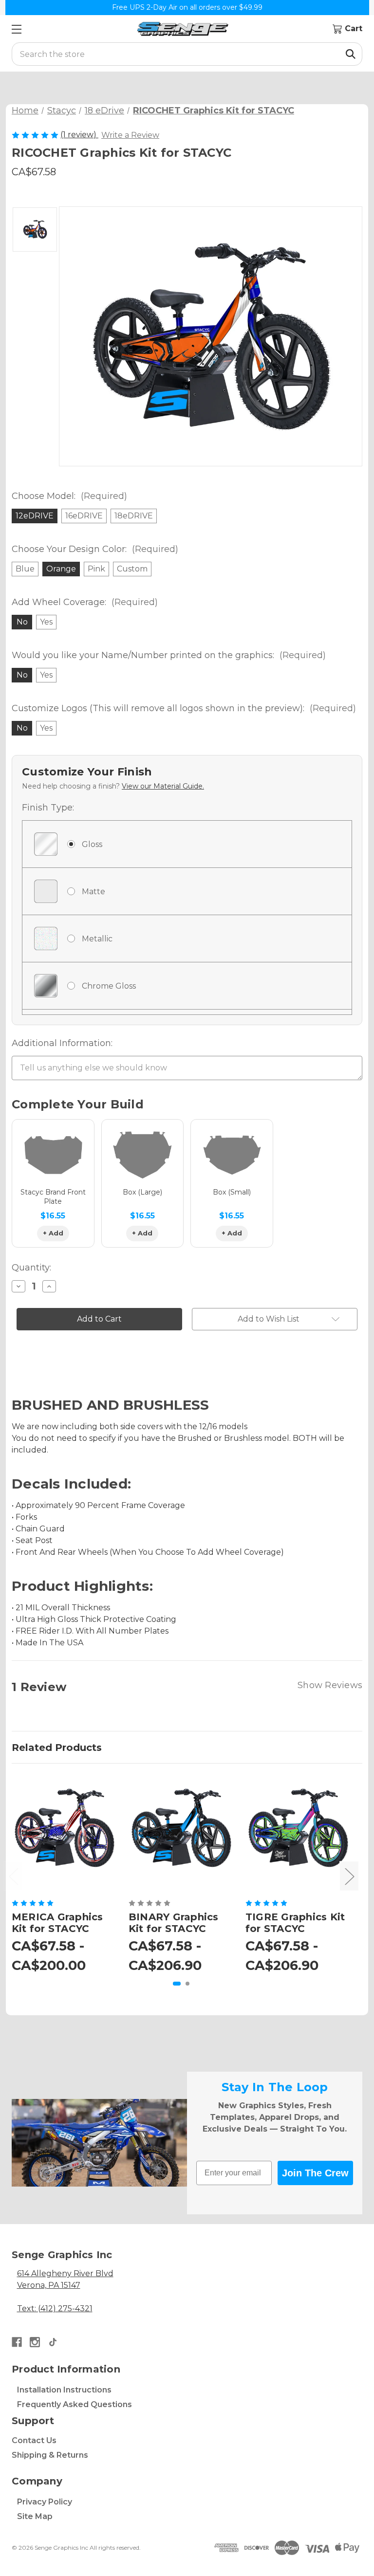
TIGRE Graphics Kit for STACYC (295, 1923)
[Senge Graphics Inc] (183, 29)
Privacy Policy (45, 2502)
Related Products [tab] (57, 1748)
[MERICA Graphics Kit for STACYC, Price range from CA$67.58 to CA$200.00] (64, 1828)
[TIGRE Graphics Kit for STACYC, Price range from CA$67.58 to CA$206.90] (298, 1828)
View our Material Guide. (163, 786)
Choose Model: (69, 496)
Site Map (35, 2516)
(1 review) (79, 135)
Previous (13, 1876)
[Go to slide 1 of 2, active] (177, 1984)
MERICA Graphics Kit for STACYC (57, 1923)
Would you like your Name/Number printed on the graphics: (169, 655)
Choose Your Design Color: (95, 549)
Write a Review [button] (130, 135)
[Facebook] (17, 2342)
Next (349, 1876)
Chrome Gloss (109, 986)
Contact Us (34, 2440)
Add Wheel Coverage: (85, 602)
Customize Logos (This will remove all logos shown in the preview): (184, 708)
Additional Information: (62, 1043)
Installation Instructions (64, 2390)
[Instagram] (35, 2342)
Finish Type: (48, 808)
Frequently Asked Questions (75, 2404)
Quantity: (31, 1268)
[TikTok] (53, 2342)
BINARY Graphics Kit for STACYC (174, 1923)
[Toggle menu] (16, 29)
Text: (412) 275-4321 (55, 2309)
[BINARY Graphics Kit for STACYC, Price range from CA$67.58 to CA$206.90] (181, 1828)
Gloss (92, 844)
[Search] (351, 54)
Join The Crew (315, 2173)
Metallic (97, 939)
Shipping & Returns (50, 2455)
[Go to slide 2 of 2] (187, 1984)
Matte (93, 892)
